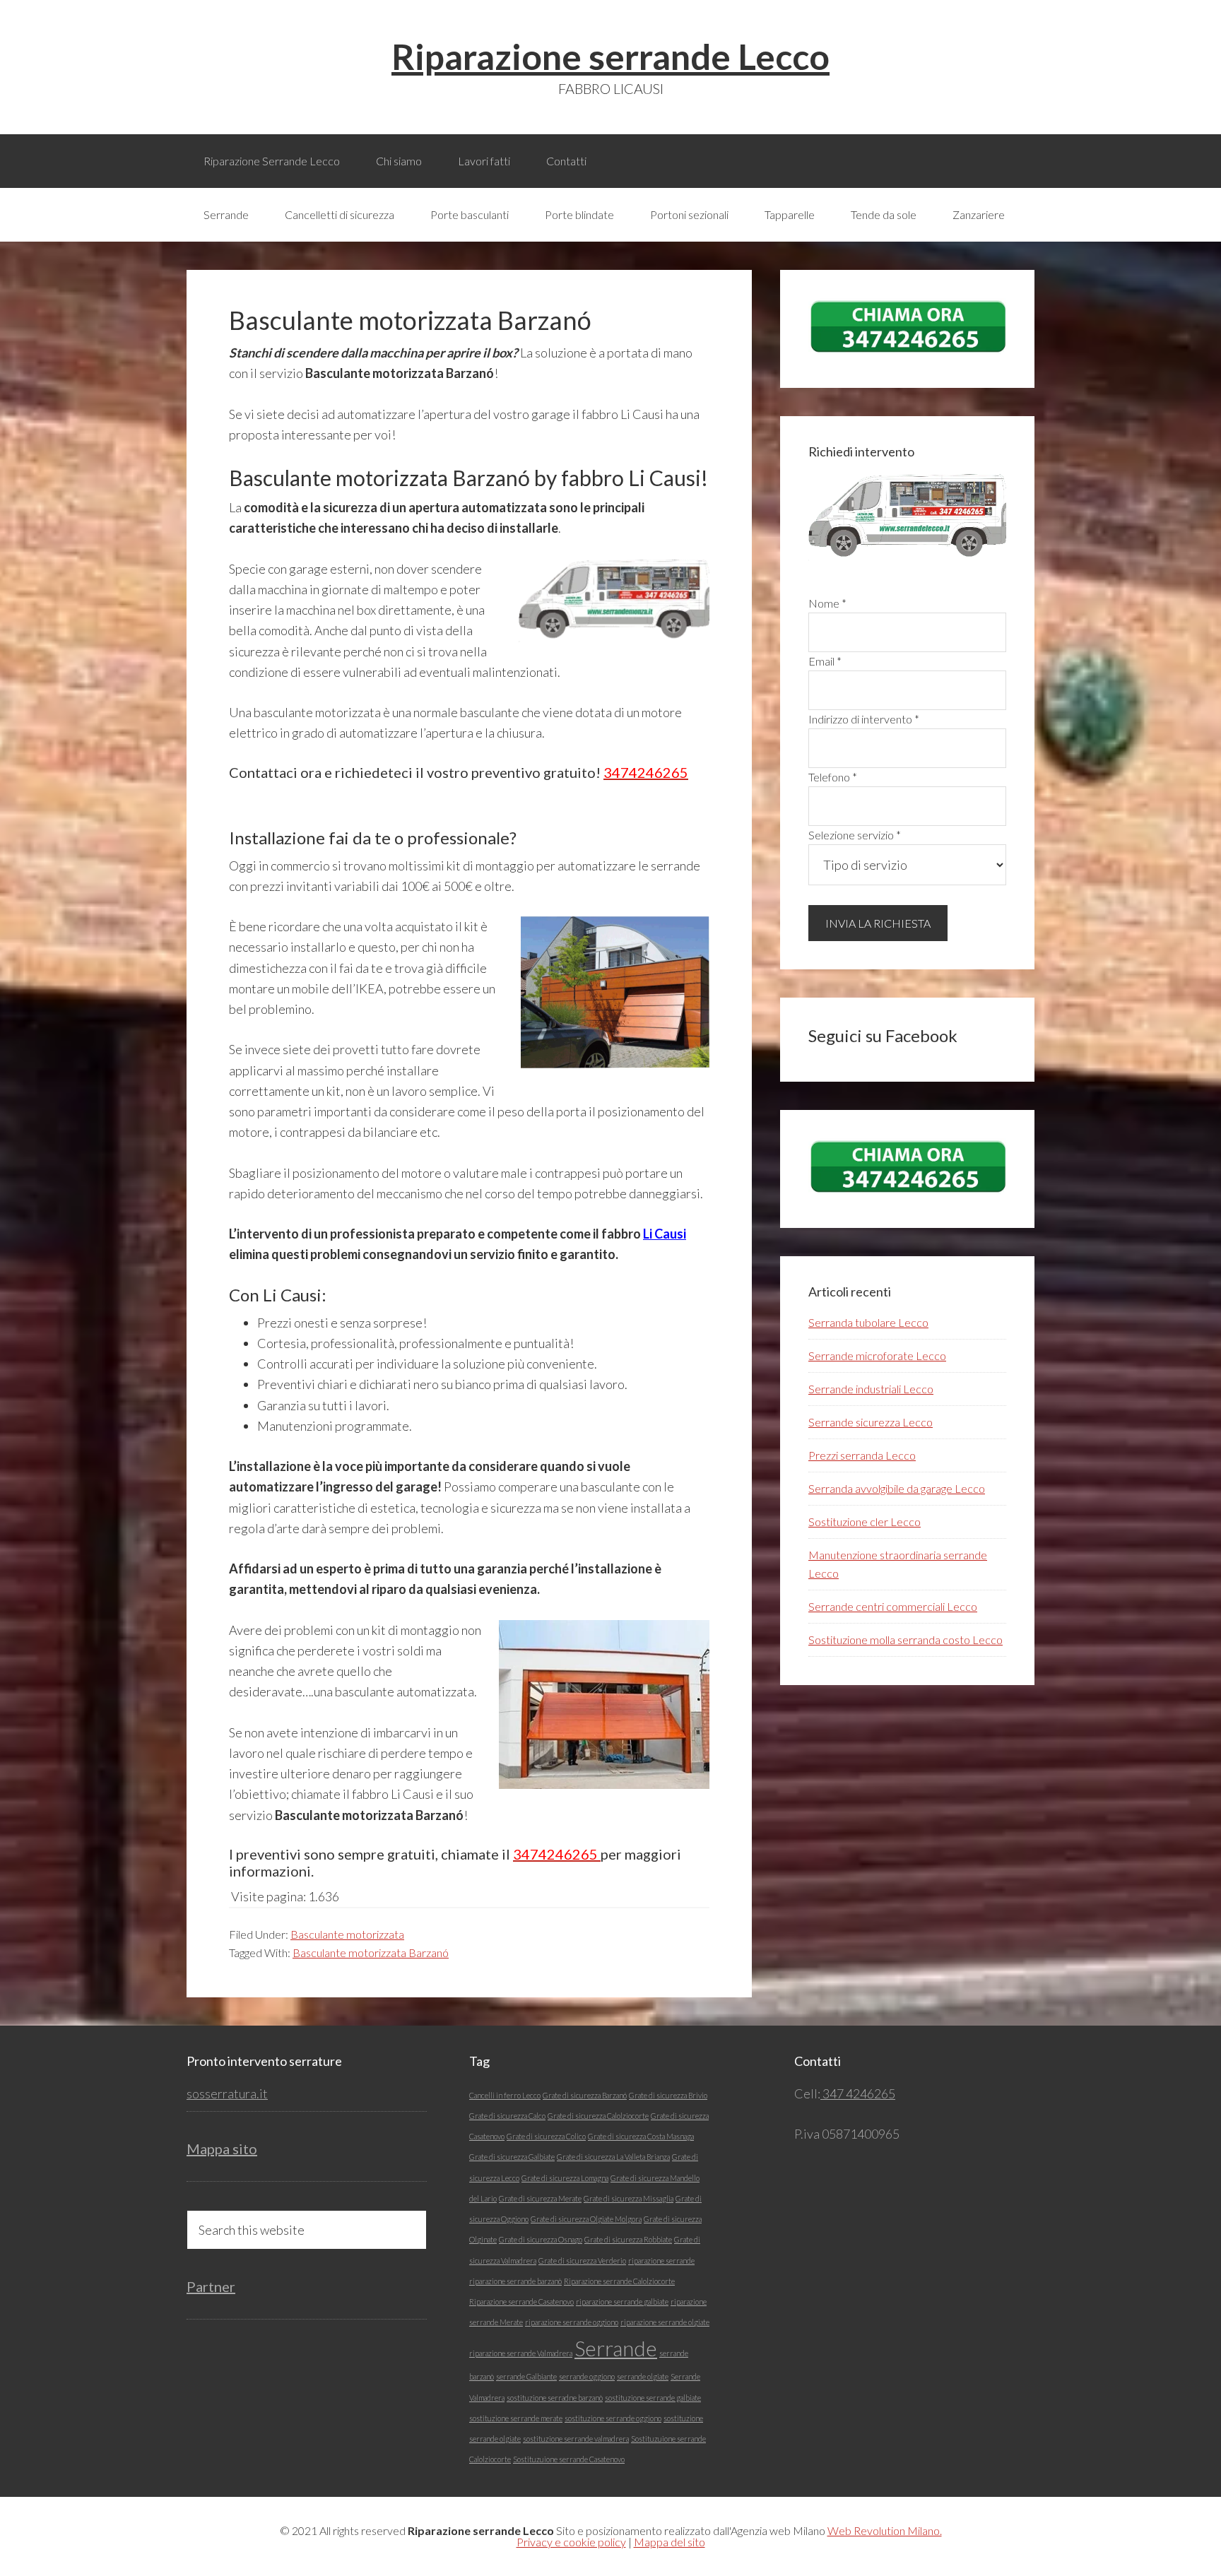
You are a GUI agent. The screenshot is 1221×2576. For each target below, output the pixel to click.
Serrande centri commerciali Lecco (893, 1606)
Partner (211, 2286)
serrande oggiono (587, 2376)
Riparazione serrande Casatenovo (521, 2302)
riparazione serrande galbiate (622, 2302)
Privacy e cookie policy (571, 2542)
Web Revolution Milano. (885, 2530)
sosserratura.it (227, 2093)
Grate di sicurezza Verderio (582, 2261)
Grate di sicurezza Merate (540, 2198)
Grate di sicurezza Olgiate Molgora (586, 2219)
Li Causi (665, 1234)
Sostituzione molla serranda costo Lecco (906, 1639)
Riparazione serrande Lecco (610, 57)
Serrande (616, 2348)
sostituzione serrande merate (516, 2418)
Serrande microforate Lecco (877, 1355)
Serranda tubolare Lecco (868, 1322)
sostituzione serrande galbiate (653, 2398)
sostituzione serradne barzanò (555, 2398)
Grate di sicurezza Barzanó (585, 2095)
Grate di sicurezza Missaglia (629, 2198)
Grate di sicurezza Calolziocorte (598, 2116)
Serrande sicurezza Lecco (871, 1422)
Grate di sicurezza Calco (507, 2116)
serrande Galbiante (526, 2376)
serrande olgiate (643, 2376)
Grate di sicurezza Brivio (668, 2095)
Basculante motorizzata (347, 1934)
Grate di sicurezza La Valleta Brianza (613, 2157)
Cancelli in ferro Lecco (505, 2095)
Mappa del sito (670, 2542)
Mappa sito (222, 2149)
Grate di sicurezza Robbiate (628, 2239)
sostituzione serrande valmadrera (576, 2439)
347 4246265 (858, 2093)
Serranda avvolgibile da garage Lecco (897, 1488)
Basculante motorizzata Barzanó (371, 1952)
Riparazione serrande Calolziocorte (619, 2281)
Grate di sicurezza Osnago (541, 2239)
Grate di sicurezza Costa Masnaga (641, 2136)
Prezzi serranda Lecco (862, 1455)
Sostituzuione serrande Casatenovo (569, 2459)
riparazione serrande (661, 2261)
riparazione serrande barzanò (515, 2281)
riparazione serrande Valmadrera (521, 2353)
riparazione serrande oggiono (572, 2322)
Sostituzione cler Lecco (865, 1522)
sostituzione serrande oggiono (613, 2418)
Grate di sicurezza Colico (546, 2136)
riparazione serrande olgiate (665, 2322)
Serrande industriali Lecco (871, 1389)
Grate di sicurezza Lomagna (565, 2178)
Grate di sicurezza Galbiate (512, 2157)
